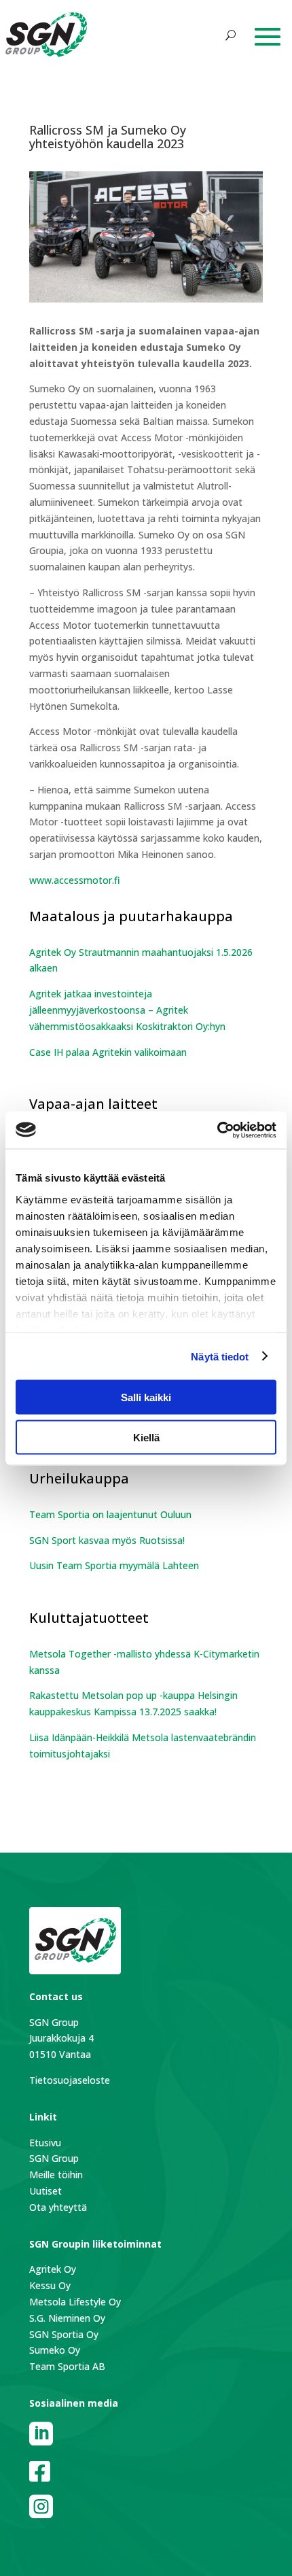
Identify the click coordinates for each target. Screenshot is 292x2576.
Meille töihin (56, 2175)
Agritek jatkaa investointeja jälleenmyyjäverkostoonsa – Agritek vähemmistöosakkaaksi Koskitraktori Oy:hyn (127, 1010)
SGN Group (54, 2158)
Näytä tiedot (220, 1356)
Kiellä (146, 1437)
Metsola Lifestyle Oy (75, 2302)
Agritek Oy (53, 2269)
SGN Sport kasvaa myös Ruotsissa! (108, 1540)
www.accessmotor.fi (75, 880)
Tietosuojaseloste (70, 2080)
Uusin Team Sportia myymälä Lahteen (114, 1565)
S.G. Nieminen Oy (67, 2318)
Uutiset (45, 2191)
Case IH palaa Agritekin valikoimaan (108, 1052)
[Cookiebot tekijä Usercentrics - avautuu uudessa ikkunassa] (217, 1130)
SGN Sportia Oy (64, 2334)
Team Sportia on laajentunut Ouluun (110, 1514)
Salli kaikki (146, 1397)
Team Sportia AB (67, 2366)
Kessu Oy (50, 2285)
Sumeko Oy (55, 2350)
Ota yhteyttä (58, 2207)
